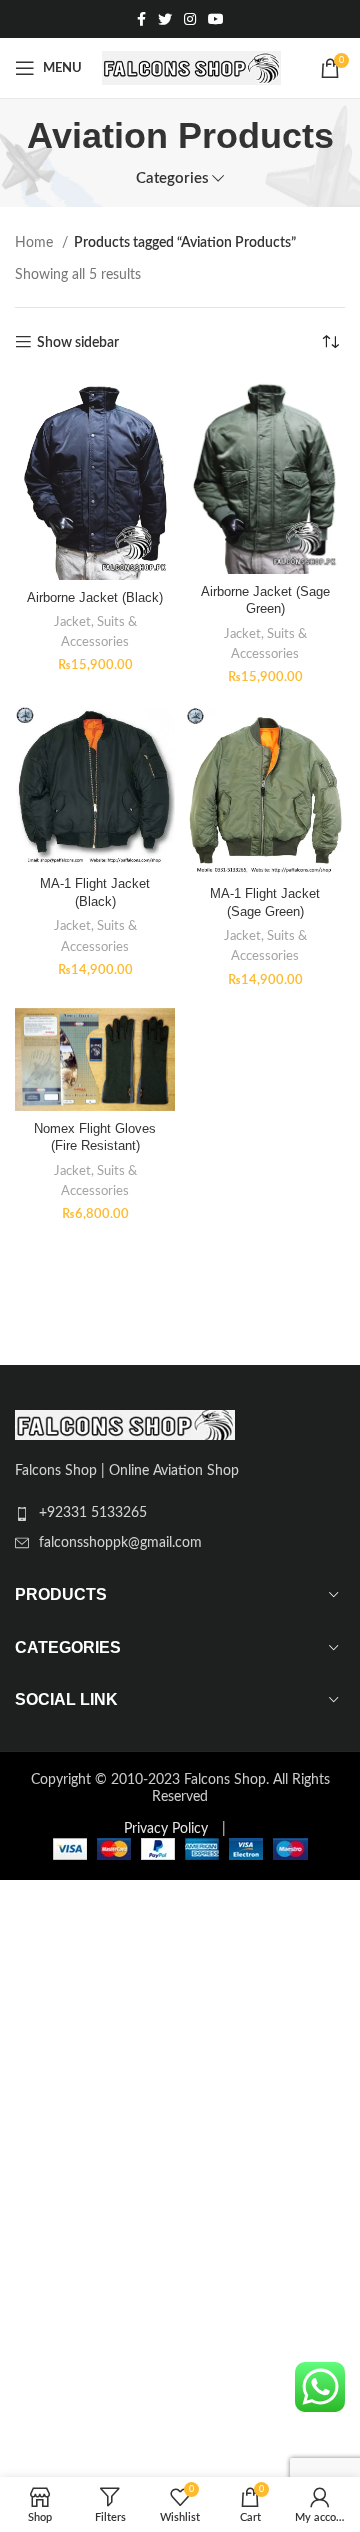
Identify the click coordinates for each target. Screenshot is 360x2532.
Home (36, 243)
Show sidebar (78, 343)
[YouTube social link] (216, 19)
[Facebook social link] (141, 19)
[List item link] (180, 1513)
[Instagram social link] (190, 19)
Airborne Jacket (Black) (95, 598)
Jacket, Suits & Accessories (95, 632)
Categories (172, 178)
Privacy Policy (166, 1829)
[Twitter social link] (165, 19)
